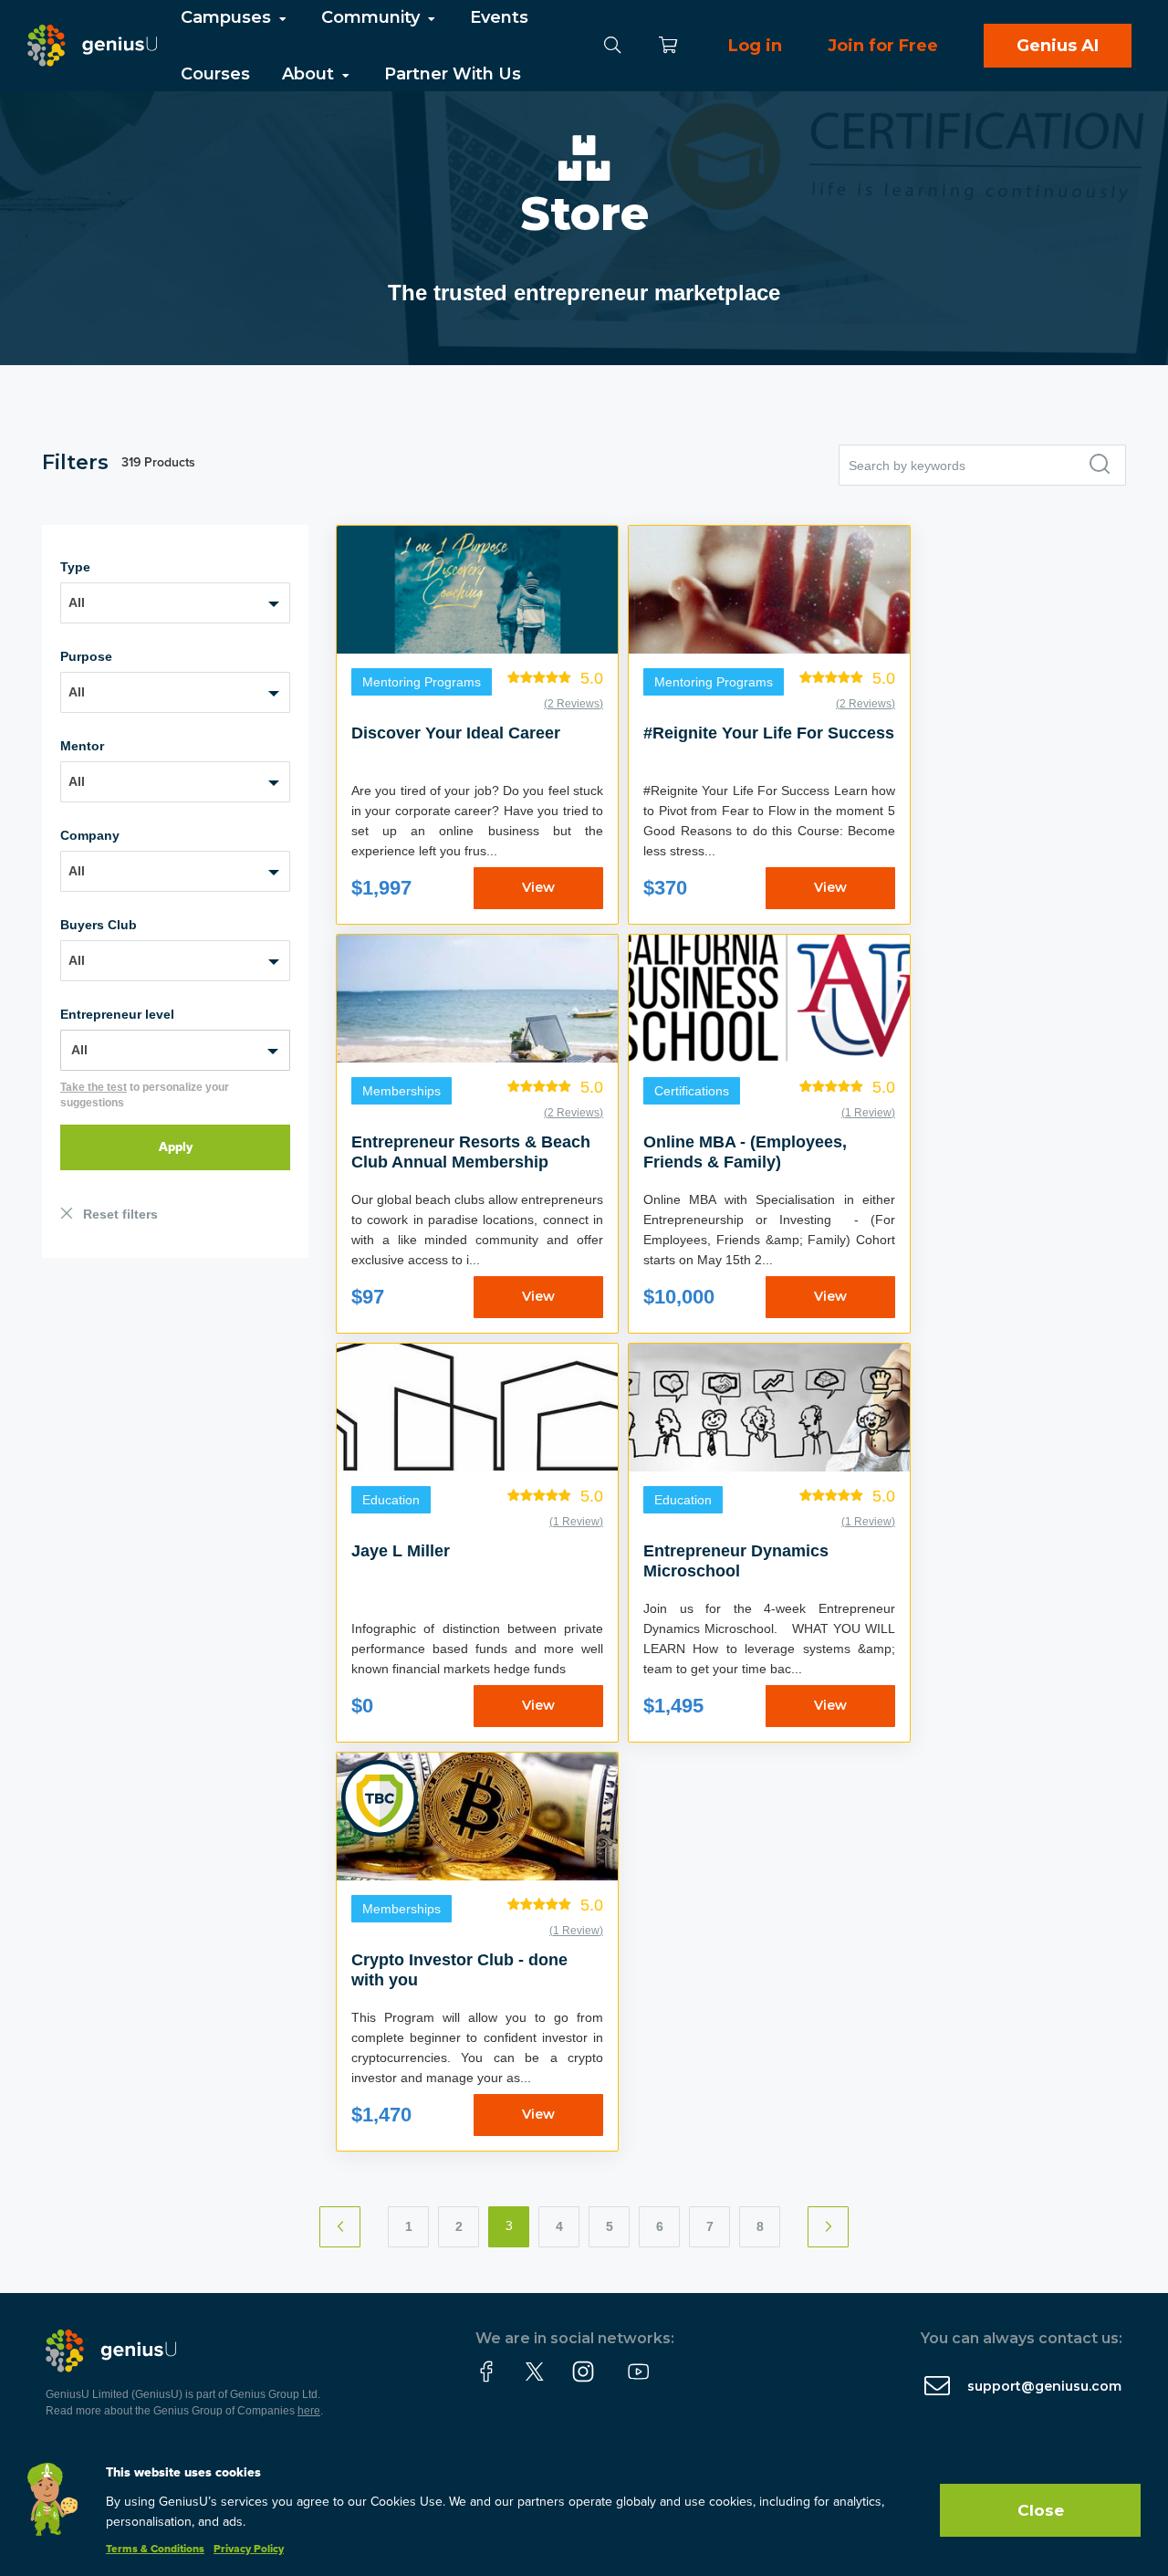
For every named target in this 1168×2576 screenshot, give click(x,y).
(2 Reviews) (574, 704)
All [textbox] (77, 602)
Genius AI (1058, 46)
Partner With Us (453, 74)
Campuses (228, 17)
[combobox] (175, 603)
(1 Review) (868, 1113)
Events (499, 17)
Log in (755, 46)
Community (373, 17)
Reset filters (120, 1214)
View (538, 887)
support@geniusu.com (1044, 2386)
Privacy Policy (249, 2550)
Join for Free (883, 46)
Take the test (94, 1087)
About (310, 74)
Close (1041, 2510)
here (309, 2411)
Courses (215, 74)
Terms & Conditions (155, 2550)
